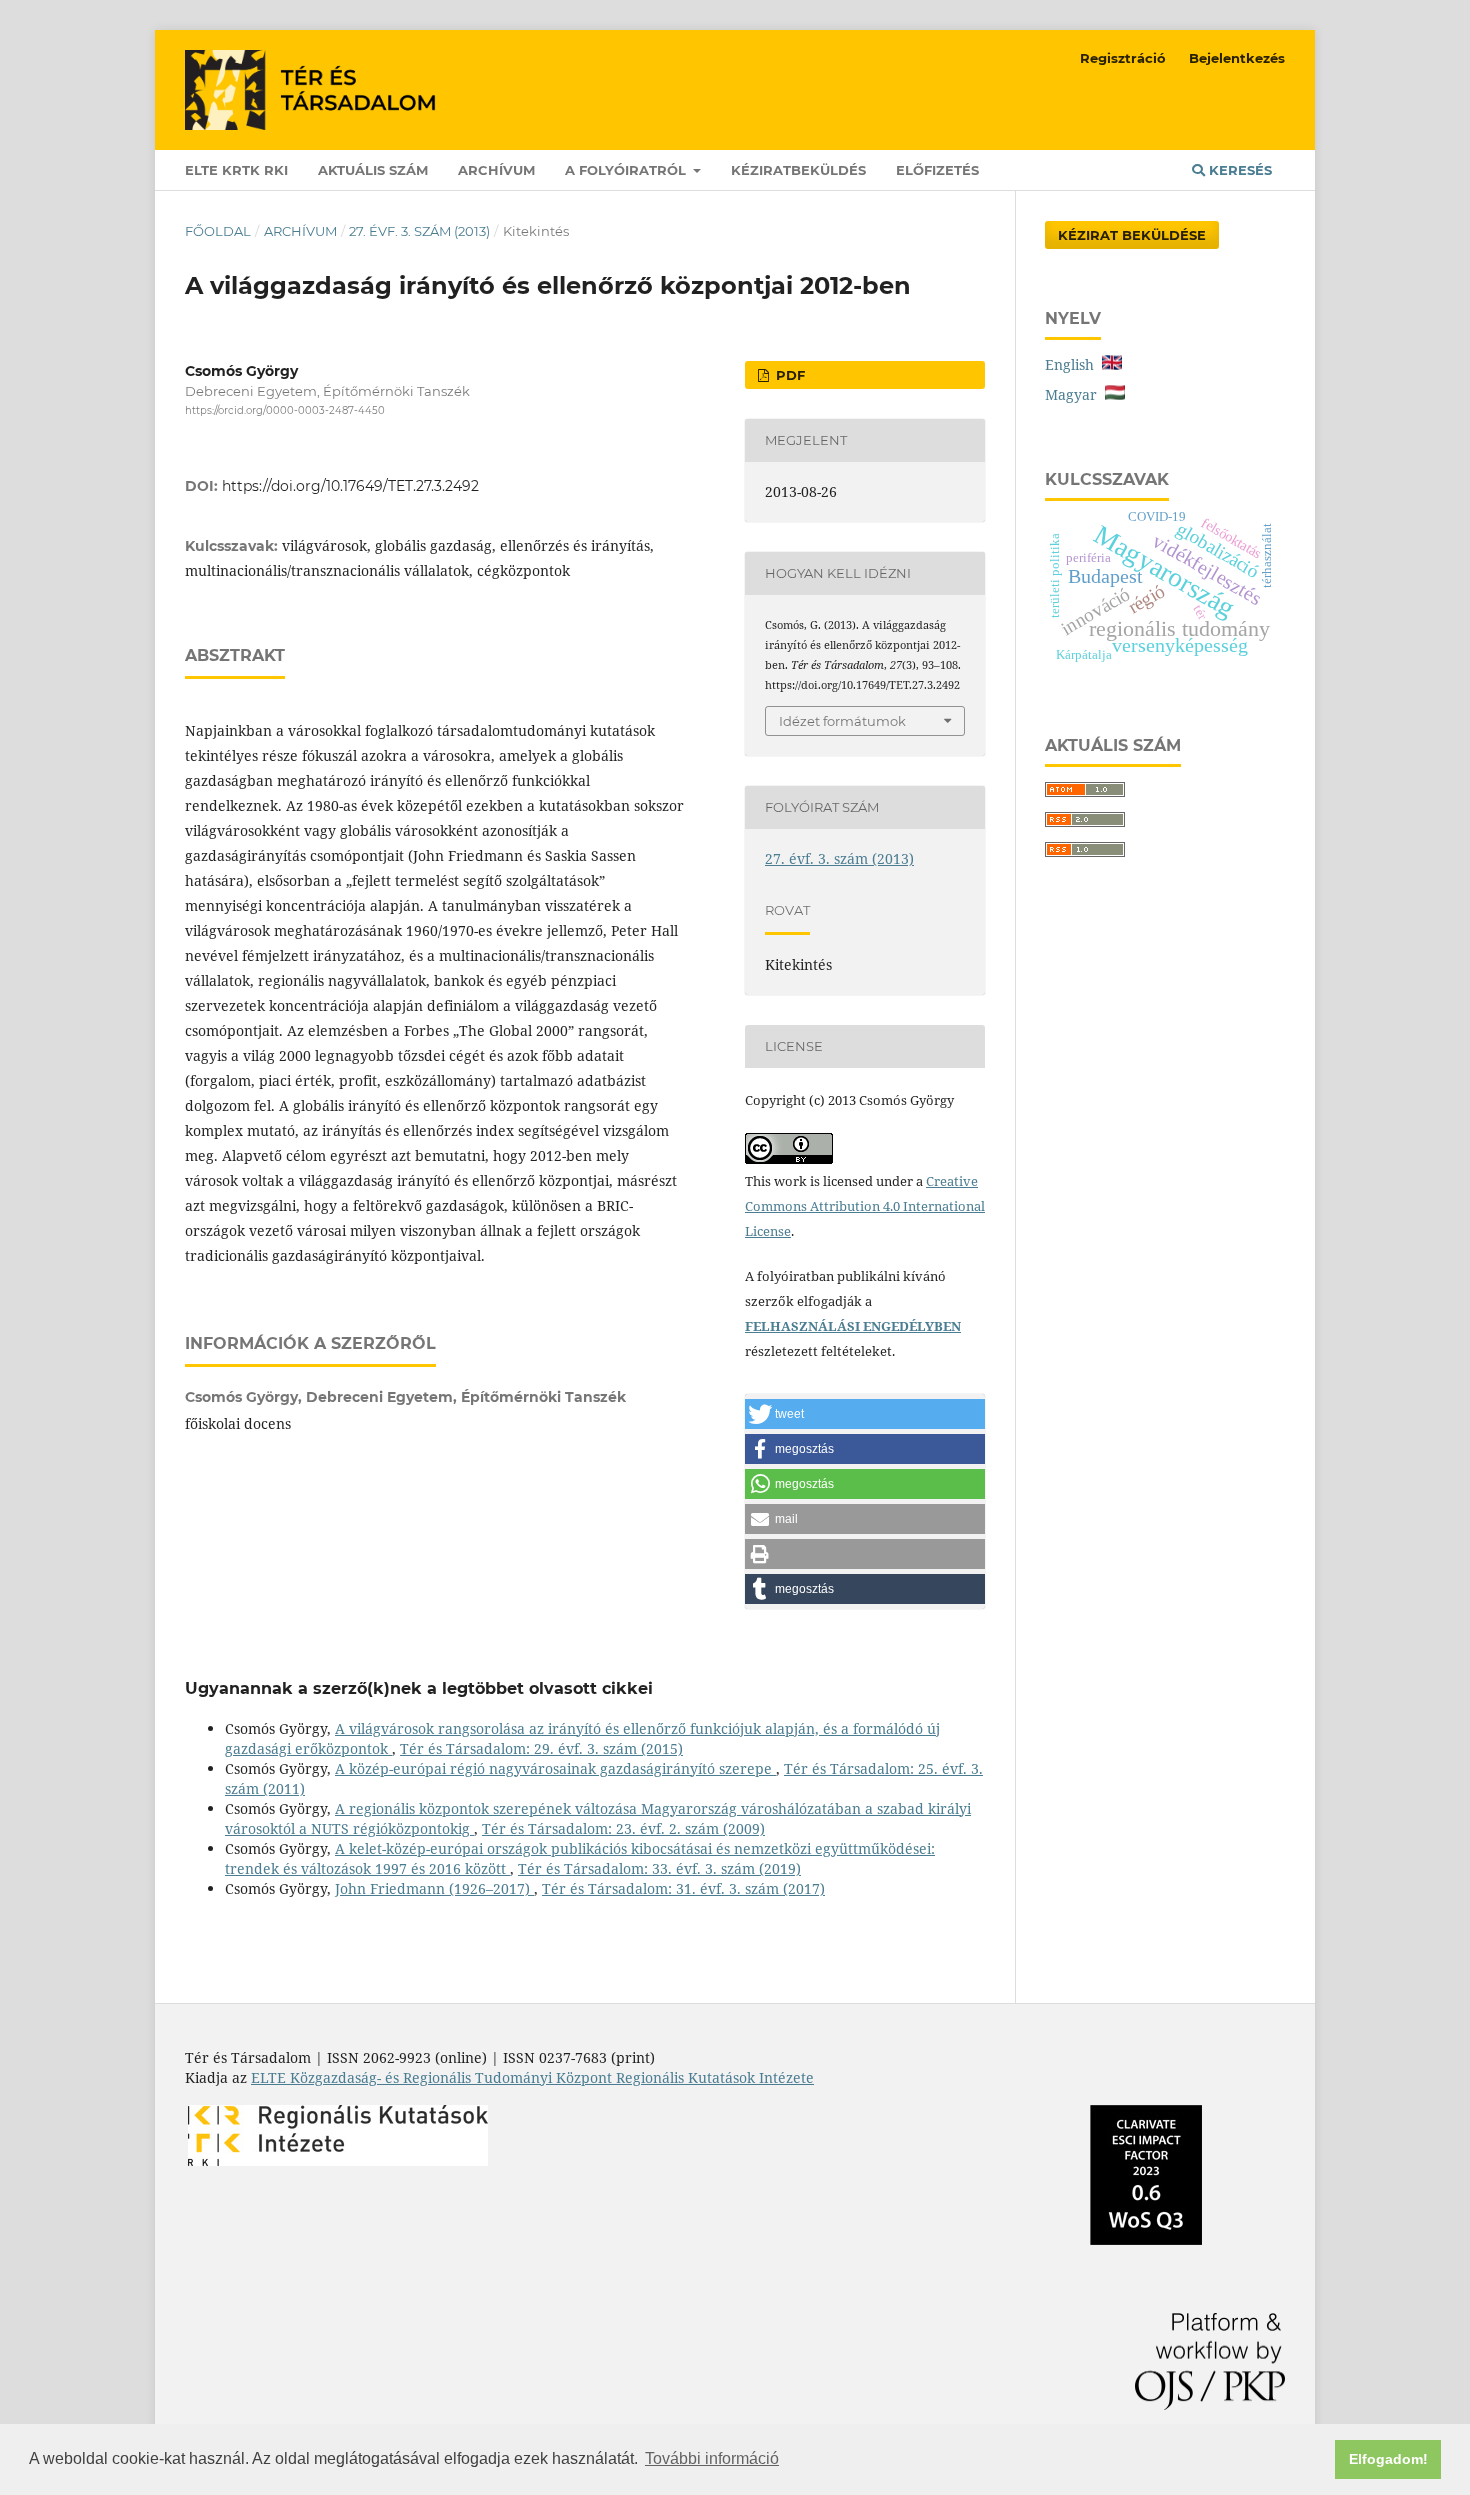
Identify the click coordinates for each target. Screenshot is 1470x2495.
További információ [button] (712, 2458)
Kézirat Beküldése (1132, 235)
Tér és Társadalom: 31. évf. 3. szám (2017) (683, 1888)
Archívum (496, 170)
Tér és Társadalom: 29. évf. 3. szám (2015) (541, 1748)
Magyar (1075, 394)
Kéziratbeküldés (798, 170)
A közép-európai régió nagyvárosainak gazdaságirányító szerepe (555, 1768)
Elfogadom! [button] (1388, 2459)
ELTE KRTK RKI (236, 170)
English (1073, 364)
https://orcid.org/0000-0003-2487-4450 (285, 410)
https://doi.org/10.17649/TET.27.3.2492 (350, 486)
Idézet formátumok (842, 721)
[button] (865, 1414)
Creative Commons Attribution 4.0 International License (865, 1206)
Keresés (1238, 170)
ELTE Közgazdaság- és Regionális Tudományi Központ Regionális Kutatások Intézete (532, 2077)
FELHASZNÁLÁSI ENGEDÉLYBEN (853, 1326)
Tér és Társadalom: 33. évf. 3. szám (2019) (659, 1868)
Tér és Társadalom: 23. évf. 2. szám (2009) (623, 1828)
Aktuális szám (373, 170)
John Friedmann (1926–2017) (434, 1888)
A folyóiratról (627, 170)
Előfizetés (937, 170)
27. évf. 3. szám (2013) (419, 231)
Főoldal (218, 231)
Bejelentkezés (1237, 58)
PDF (788, 375)
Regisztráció (1123, 58)
